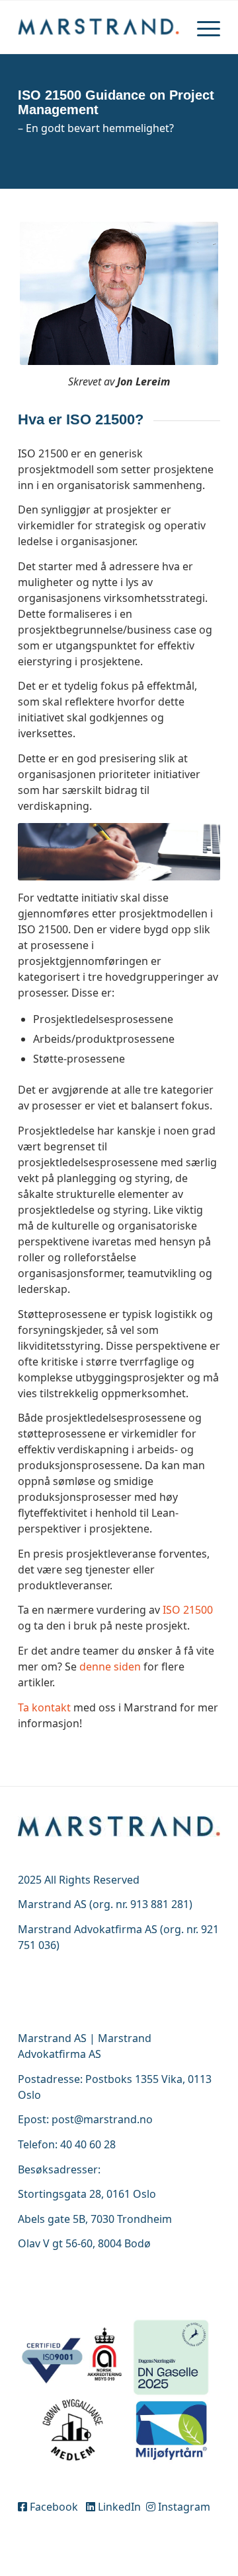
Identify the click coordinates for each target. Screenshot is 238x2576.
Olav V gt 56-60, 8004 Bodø (84, 2243)
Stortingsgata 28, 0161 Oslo (87, 2194)
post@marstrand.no (102, 2119)
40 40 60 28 (88, 2144)
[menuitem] (202, 27)
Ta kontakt (44, 1707)
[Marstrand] (99, 27)
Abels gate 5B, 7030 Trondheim (95, 2219)
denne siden (110, 1667)
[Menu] (202, 27)
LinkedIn (119, 2507)
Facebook (55, 2507)
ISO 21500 (188, 1610)
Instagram (183, 2507)
